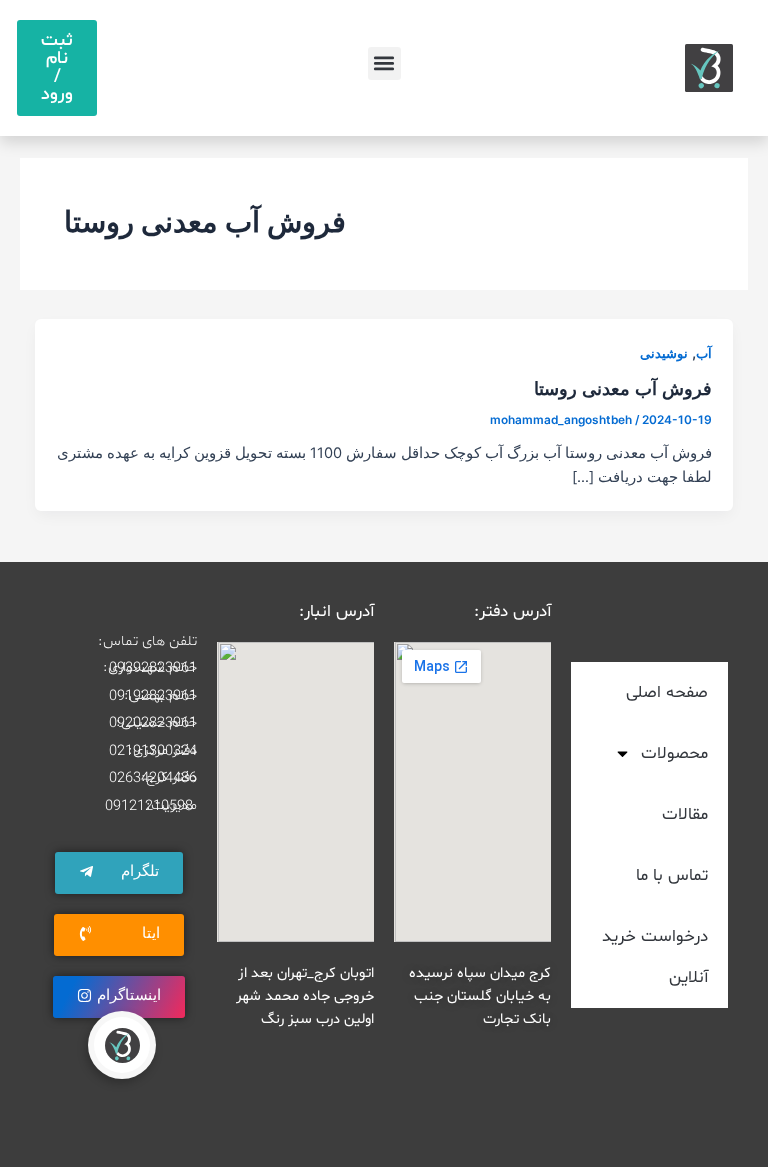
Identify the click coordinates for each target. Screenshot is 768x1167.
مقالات (685, 814)
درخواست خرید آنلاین (655, 957)
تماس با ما (672, 875)
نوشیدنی (664, 353)
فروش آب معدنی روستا (623, 388)
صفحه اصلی (667, 692)
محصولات (674, 753)
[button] (384, 63)
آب (704, 353)
